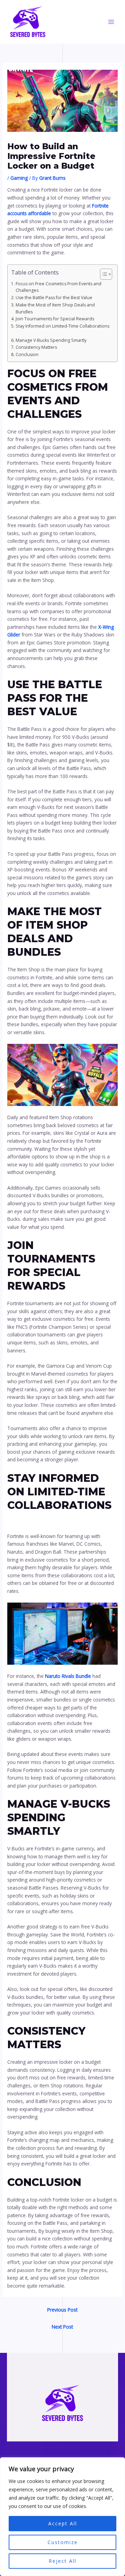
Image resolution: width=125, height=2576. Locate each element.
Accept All (63, 2523)
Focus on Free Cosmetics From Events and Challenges (59, 287)
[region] (62, 2517)
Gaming (19, 178)
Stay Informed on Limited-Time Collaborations (62, 330)
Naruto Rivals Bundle (68, 1676)
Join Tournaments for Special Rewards (56, 319)
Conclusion (28, 354)
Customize (63, 2542)
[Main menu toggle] (111, 22)
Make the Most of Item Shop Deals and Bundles (55, 308)
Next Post (62, 2327)
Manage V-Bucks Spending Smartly (52, 340)
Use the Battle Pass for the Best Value (55, 298)
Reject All (62, 2561)
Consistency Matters (37, 347)
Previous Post (62, 2310)
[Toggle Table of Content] (103, 274)
